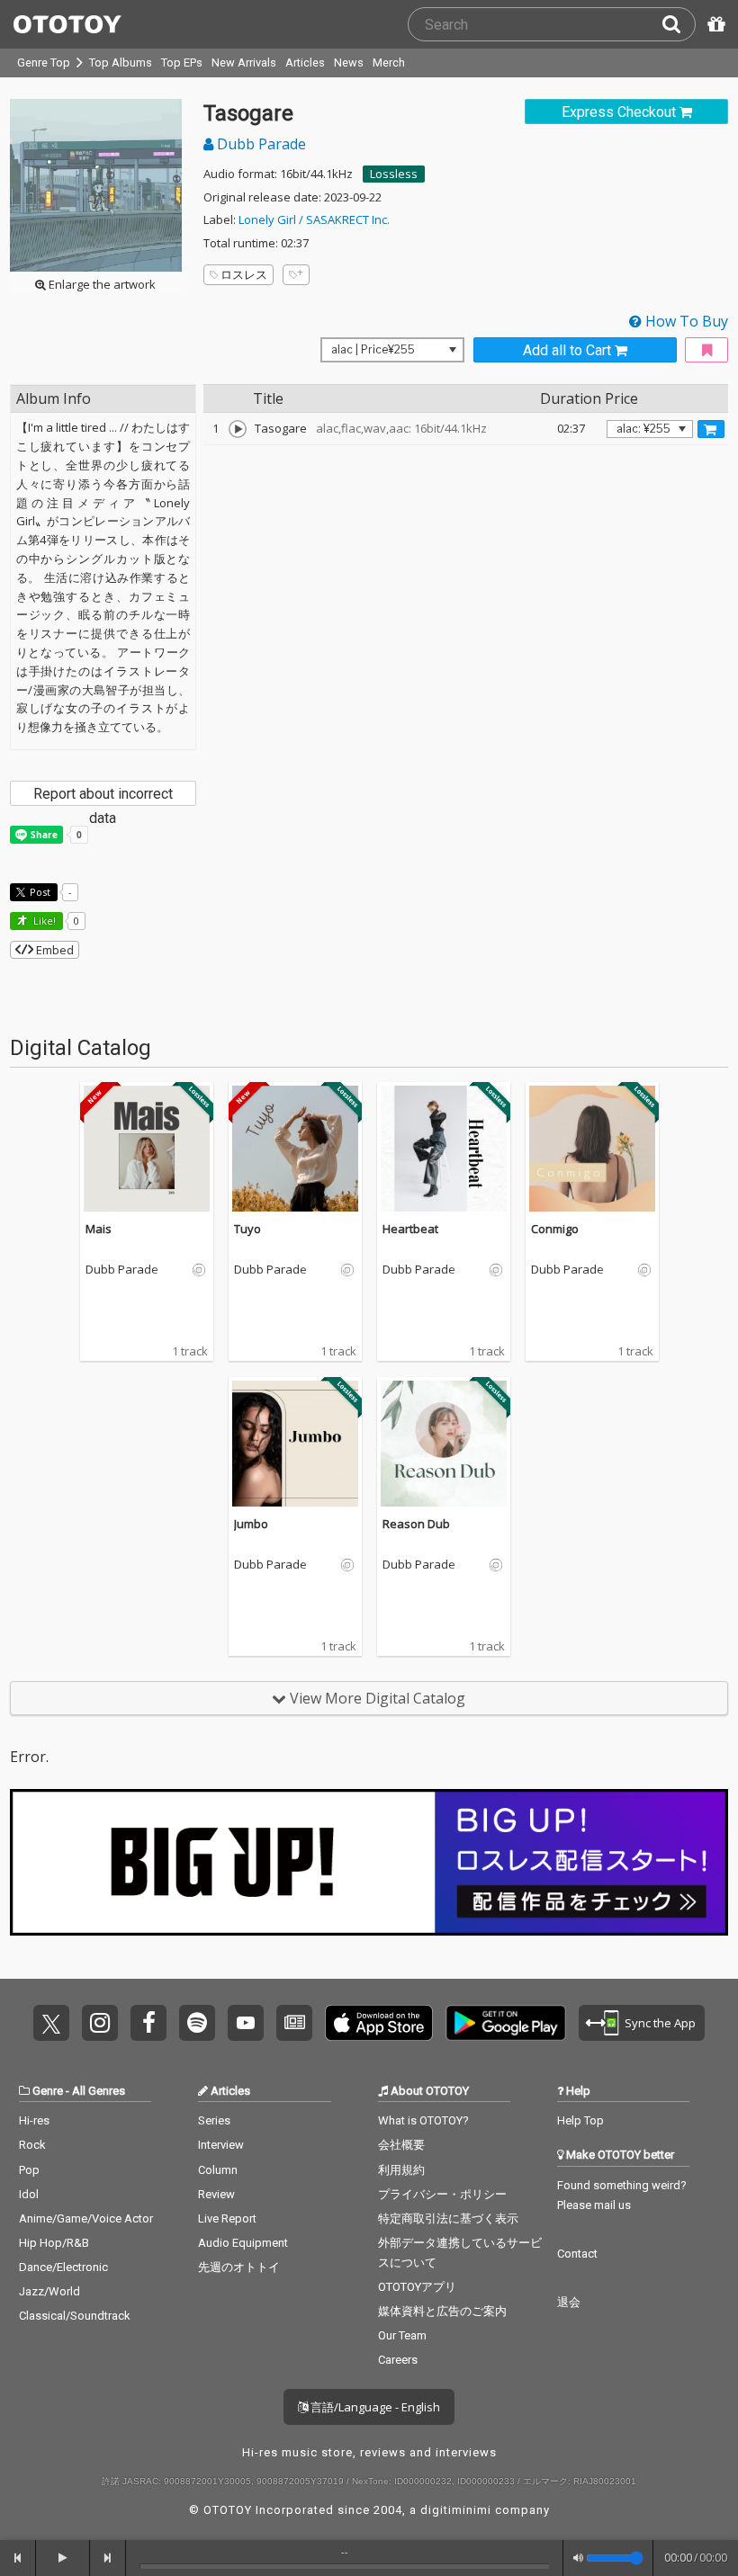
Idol (29, 2194)
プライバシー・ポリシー (442, 2194)
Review (216, 2194)
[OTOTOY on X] (51, 2023)
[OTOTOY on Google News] (294, 2023)
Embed (54, 950)
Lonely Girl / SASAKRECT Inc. (314, 219)
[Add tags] (296, 275)
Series (214, 2120)
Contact (577, 2254)
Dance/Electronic (63, 2267)
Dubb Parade (260, 144)
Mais (99, 1229)
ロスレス (244, 274)
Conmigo (555, 1229)
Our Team (402, 2335)
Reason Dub (416, 1524)
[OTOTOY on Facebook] (148, 2023)
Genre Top (44, 63)
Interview (221, 2145)
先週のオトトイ (239, 2267)
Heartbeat (410, 1229)
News (349, 63)
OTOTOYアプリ (417, 2287)
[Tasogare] (238, 429)
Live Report (227, 2218)
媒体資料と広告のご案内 (442, 2311)
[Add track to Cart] (711, 429)
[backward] (18, 2558)
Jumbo (251, 1524)
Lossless (394, 174)
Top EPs (182, 63)
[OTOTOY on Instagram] (100, 2023)
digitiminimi (456, 2510)
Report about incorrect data (103, 796)
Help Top (580, 2120)
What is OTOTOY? (423, 2120)
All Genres (99, 2091)
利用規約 (401, 2170)
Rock (32, 2145)
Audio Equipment (243, 2243)
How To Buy (685, 321)
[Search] (679, 24)
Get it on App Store (379, 2023)
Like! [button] (43, 921)
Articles (305, 63)
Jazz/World (49, 2291)
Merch (389, 63)
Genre (48, 2091)
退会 (569, 2302)
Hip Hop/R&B (54, 2243)
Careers (398, 2360)
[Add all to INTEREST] (706, 350)
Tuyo (247, 1229)
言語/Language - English (374, 2407)
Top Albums (121, 63)
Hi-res (34, 2120)
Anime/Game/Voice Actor (86, 2218)
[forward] (108, 2558)
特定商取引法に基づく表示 (448, 2218)
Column (218, 2170)
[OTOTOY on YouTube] (246, 2023)
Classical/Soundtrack (75, 2316)
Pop (29, 2170)
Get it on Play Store (506, 2023)
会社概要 (401, 2145)
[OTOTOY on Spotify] (197, 2023)
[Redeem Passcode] (714, 24)
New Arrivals (244, 63)
